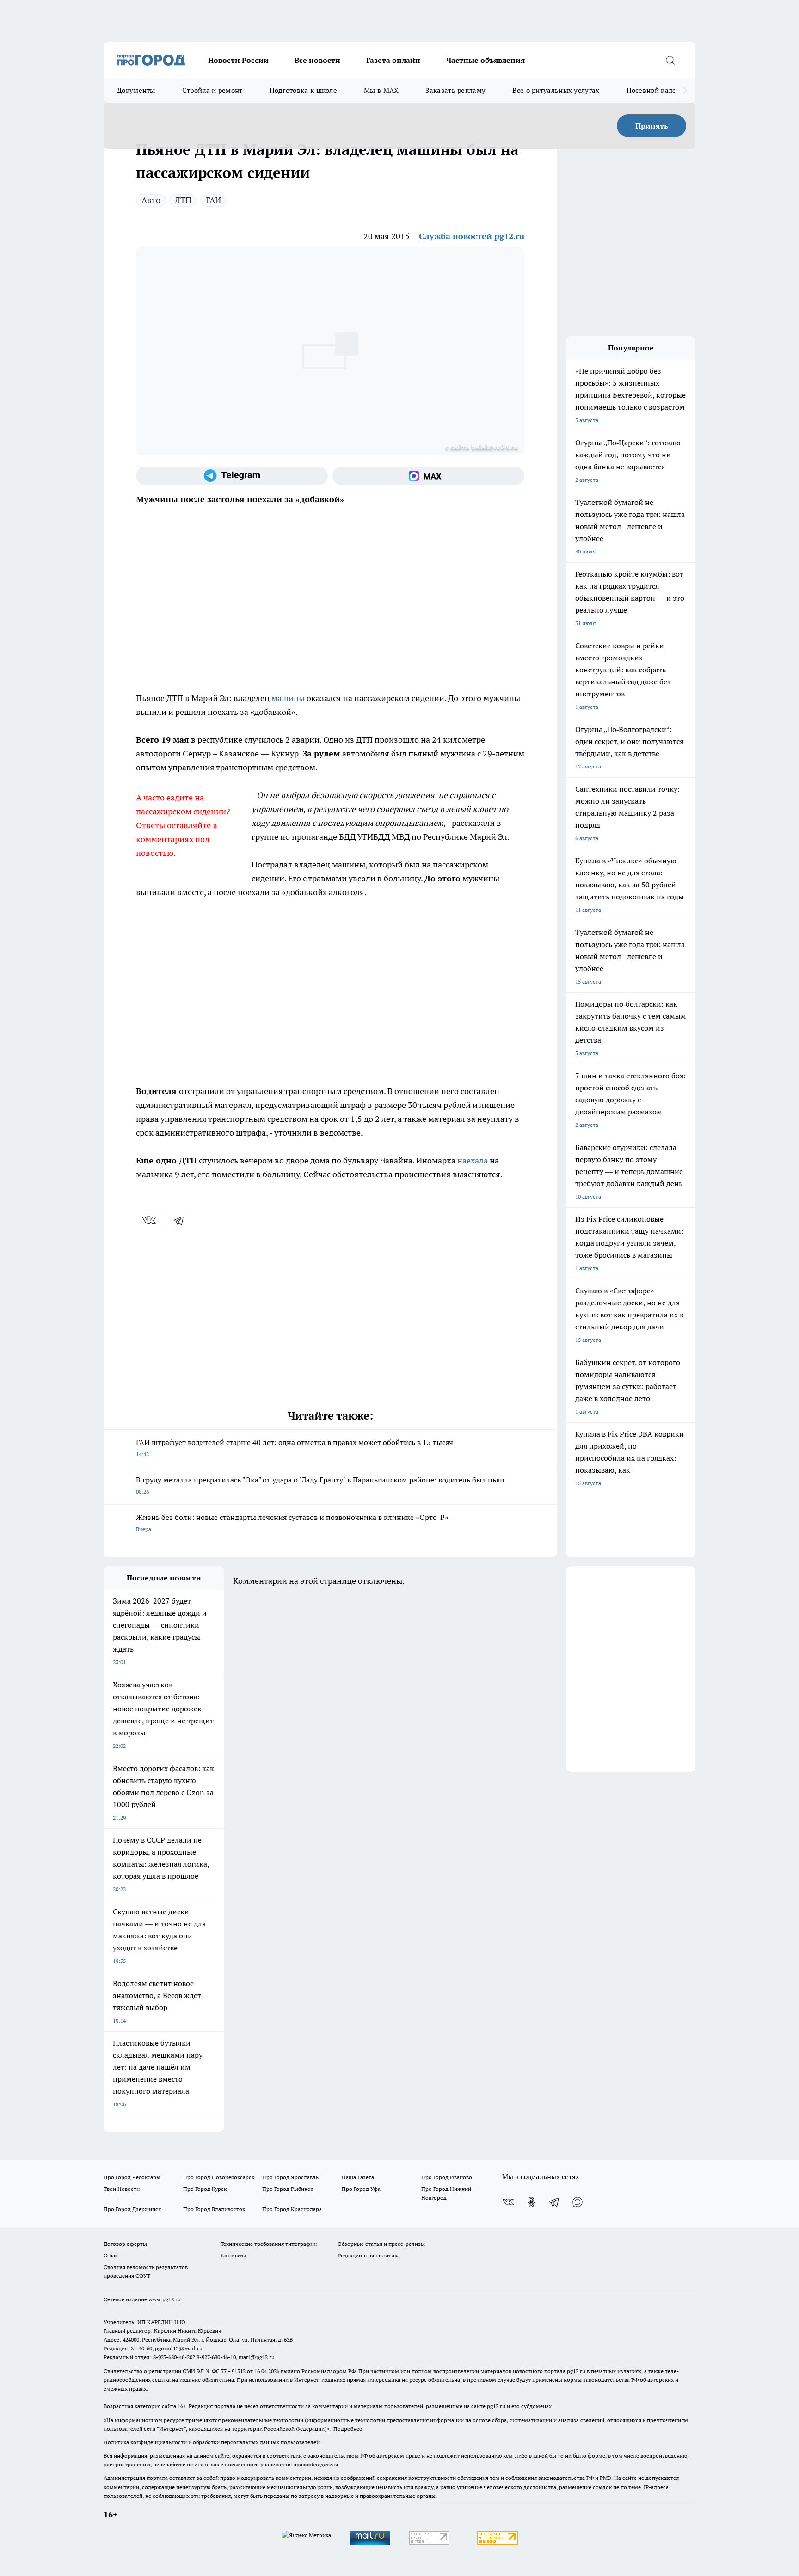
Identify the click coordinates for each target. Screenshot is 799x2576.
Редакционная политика (369, 2255)
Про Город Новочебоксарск (219, 2177)
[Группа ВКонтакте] (508, 2202)
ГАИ (213, 200)
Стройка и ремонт (212, 90)
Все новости (317, 60)
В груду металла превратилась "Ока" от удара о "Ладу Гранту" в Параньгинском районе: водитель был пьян (320, 1485)
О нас (111, 2255)
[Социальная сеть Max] (428, 476)
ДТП (183, 200)
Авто (151, 200)
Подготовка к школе (303, 90)
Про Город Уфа (361, 2189)
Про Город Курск (205, 2189)
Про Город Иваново (447, 2177)
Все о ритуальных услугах (556, 90)
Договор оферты (125, 2244)
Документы (136, 90)
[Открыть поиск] (670, 60)
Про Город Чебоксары (132, 2177)
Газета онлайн (393, 60)
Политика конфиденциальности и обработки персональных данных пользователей (212, 2442)
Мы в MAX (381, 90)
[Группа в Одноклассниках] (531, 2202)
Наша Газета (358, 2177)
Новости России (238, 60)
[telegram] (182, 1220)
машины (288, 698)
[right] (685, 91)
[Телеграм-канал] (232, 476)
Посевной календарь (661, 90)
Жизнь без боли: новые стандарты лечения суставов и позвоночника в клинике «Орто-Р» (292, 1522)
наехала (473, 1160)
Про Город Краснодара (292, 2209)
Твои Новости (122, 2189)
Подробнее (348, 2429)
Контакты (233, 2255)
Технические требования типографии (269, 2244)
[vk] (150, 1220)
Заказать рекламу (455, 90)
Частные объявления (486, 60)
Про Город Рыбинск (288, 2189)
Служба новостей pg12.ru (472, 236)
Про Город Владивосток (214, 2209)
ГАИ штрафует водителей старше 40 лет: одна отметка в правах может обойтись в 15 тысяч (295, 1448)
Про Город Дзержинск (132, 2209)
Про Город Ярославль (290, 2177)
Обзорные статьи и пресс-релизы (381, 2244)
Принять (652, 126)
